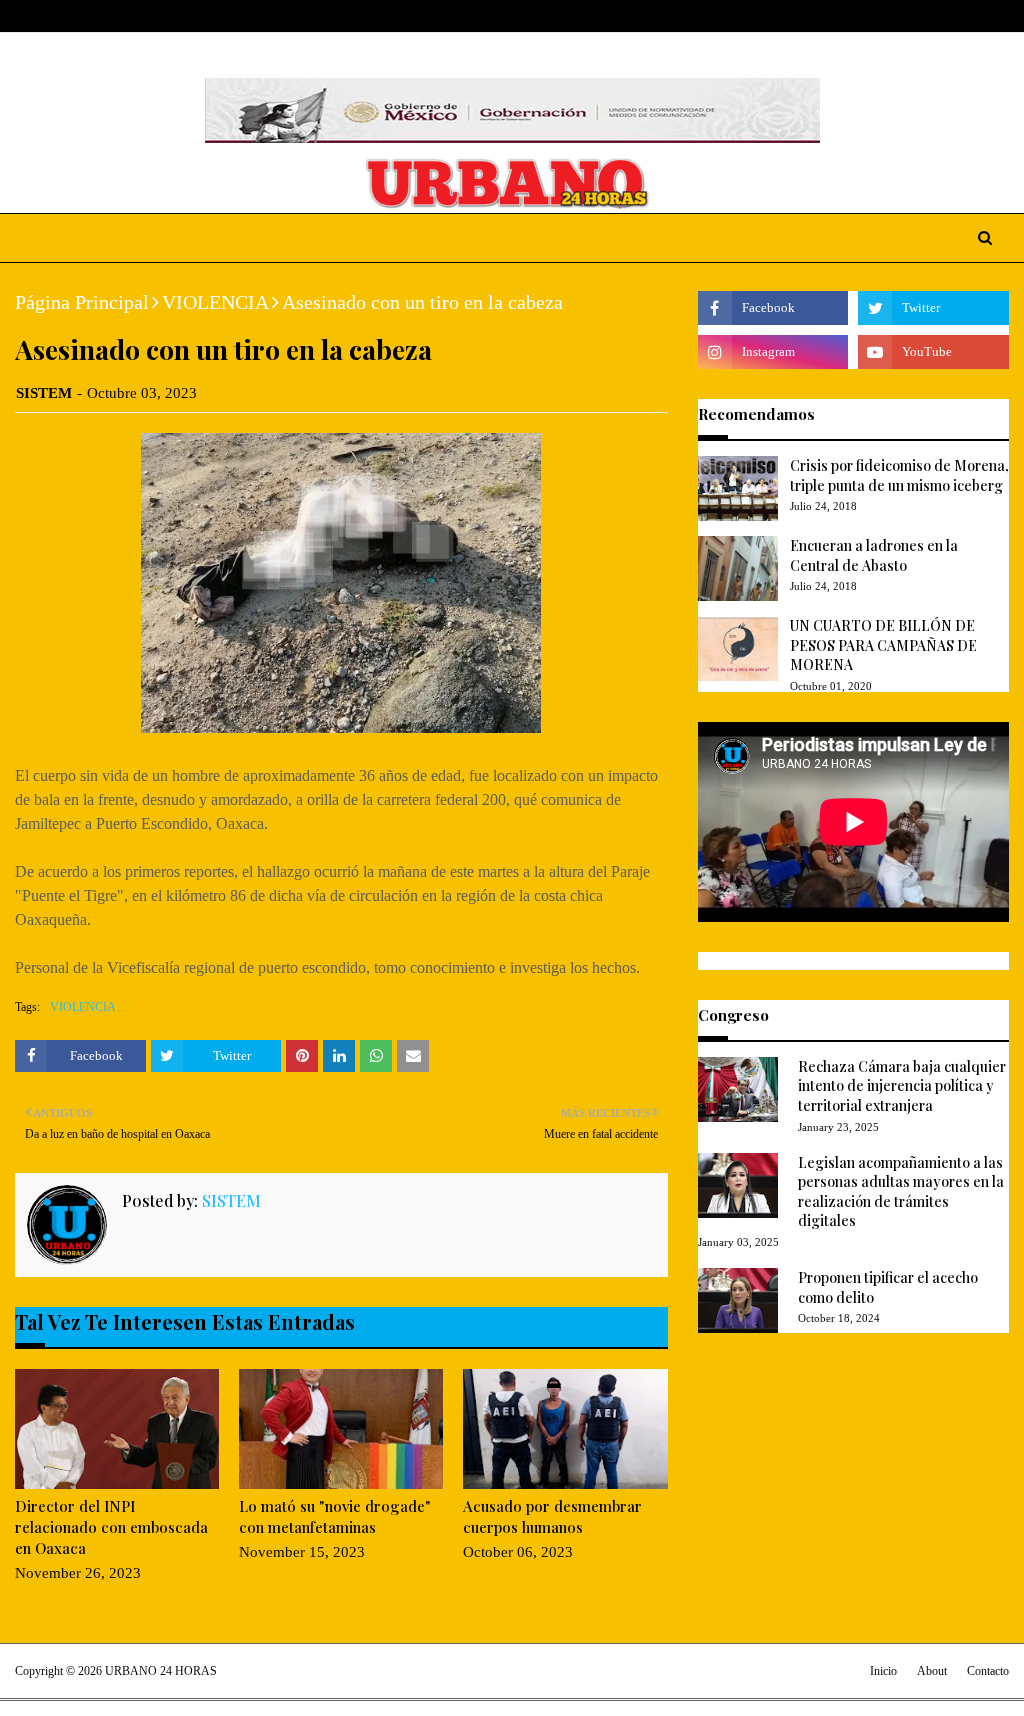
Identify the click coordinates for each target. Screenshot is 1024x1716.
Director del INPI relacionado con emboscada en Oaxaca (111, 1527)
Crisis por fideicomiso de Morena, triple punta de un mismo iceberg (899, 475)
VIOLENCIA (215, 302)
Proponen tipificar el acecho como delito (888, 1287)
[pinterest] (1000, 16)
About (92, 16)
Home (34, 16)
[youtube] (933, 352)
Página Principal (82, 302)
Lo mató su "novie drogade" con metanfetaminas (335, 1516)
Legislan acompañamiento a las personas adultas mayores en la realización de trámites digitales (901, 1192)
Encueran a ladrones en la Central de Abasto (874, 555)
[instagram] (971, 16)
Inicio (883, 1671)
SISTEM (44, 393)
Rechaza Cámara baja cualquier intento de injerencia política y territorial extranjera (902, 1086)
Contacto (988, 1671)
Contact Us (166, 16)
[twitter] (938, 16)
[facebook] (908, 16)
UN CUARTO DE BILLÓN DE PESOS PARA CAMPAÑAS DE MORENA (883, 645)
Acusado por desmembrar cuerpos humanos (552, 1516)
